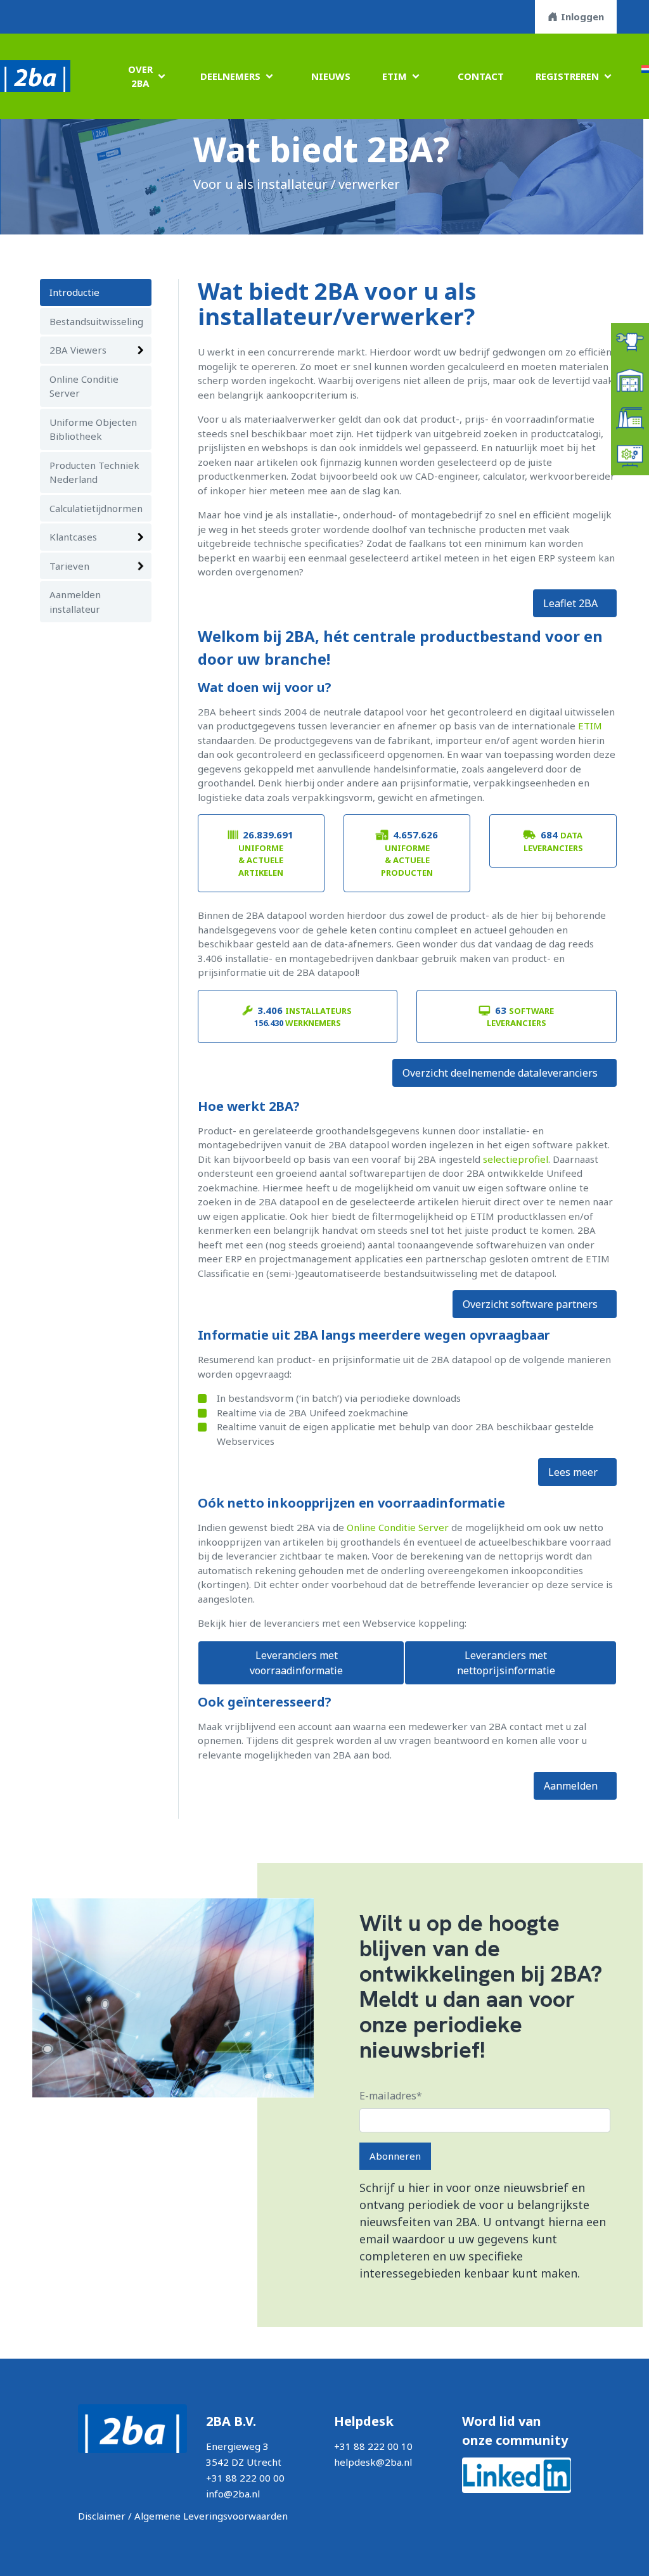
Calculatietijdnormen (96, 508)
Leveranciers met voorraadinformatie (296, 1663)
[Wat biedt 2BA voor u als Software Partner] (630, 455)
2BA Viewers (78, 350)
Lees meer (573, 1472)
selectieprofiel (516, 1159)
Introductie (74, 292)
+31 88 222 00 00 (245, 2478)
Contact (481, 76)
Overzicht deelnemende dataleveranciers (500, 1073)
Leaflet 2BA (570, 603)
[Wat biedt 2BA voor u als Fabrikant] (630, 417)
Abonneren (395, 2156)
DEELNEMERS (230, 76)
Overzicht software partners (530, 1304)
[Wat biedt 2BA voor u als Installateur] (630, 341)
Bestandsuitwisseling (96, 321)
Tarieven (69, 566)
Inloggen (582, 16)
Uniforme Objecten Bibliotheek (93, 429)
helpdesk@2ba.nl (373, 2462)
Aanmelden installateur (75, 602)
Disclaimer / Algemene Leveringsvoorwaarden (183, 2516)
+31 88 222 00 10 (373, 2446)
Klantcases (73, 537)
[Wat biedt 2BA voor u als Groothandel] (630, 379)
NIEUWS (331, 76)
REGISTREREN (567, 76)
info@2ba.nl (233, 2494)
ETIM (395, 76)
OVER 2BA (140, 76)
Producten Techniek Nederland (94, 472)
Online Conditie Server (84, 386)
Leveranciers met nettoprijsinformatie (506, 1663)
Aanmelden (571, 1786)
